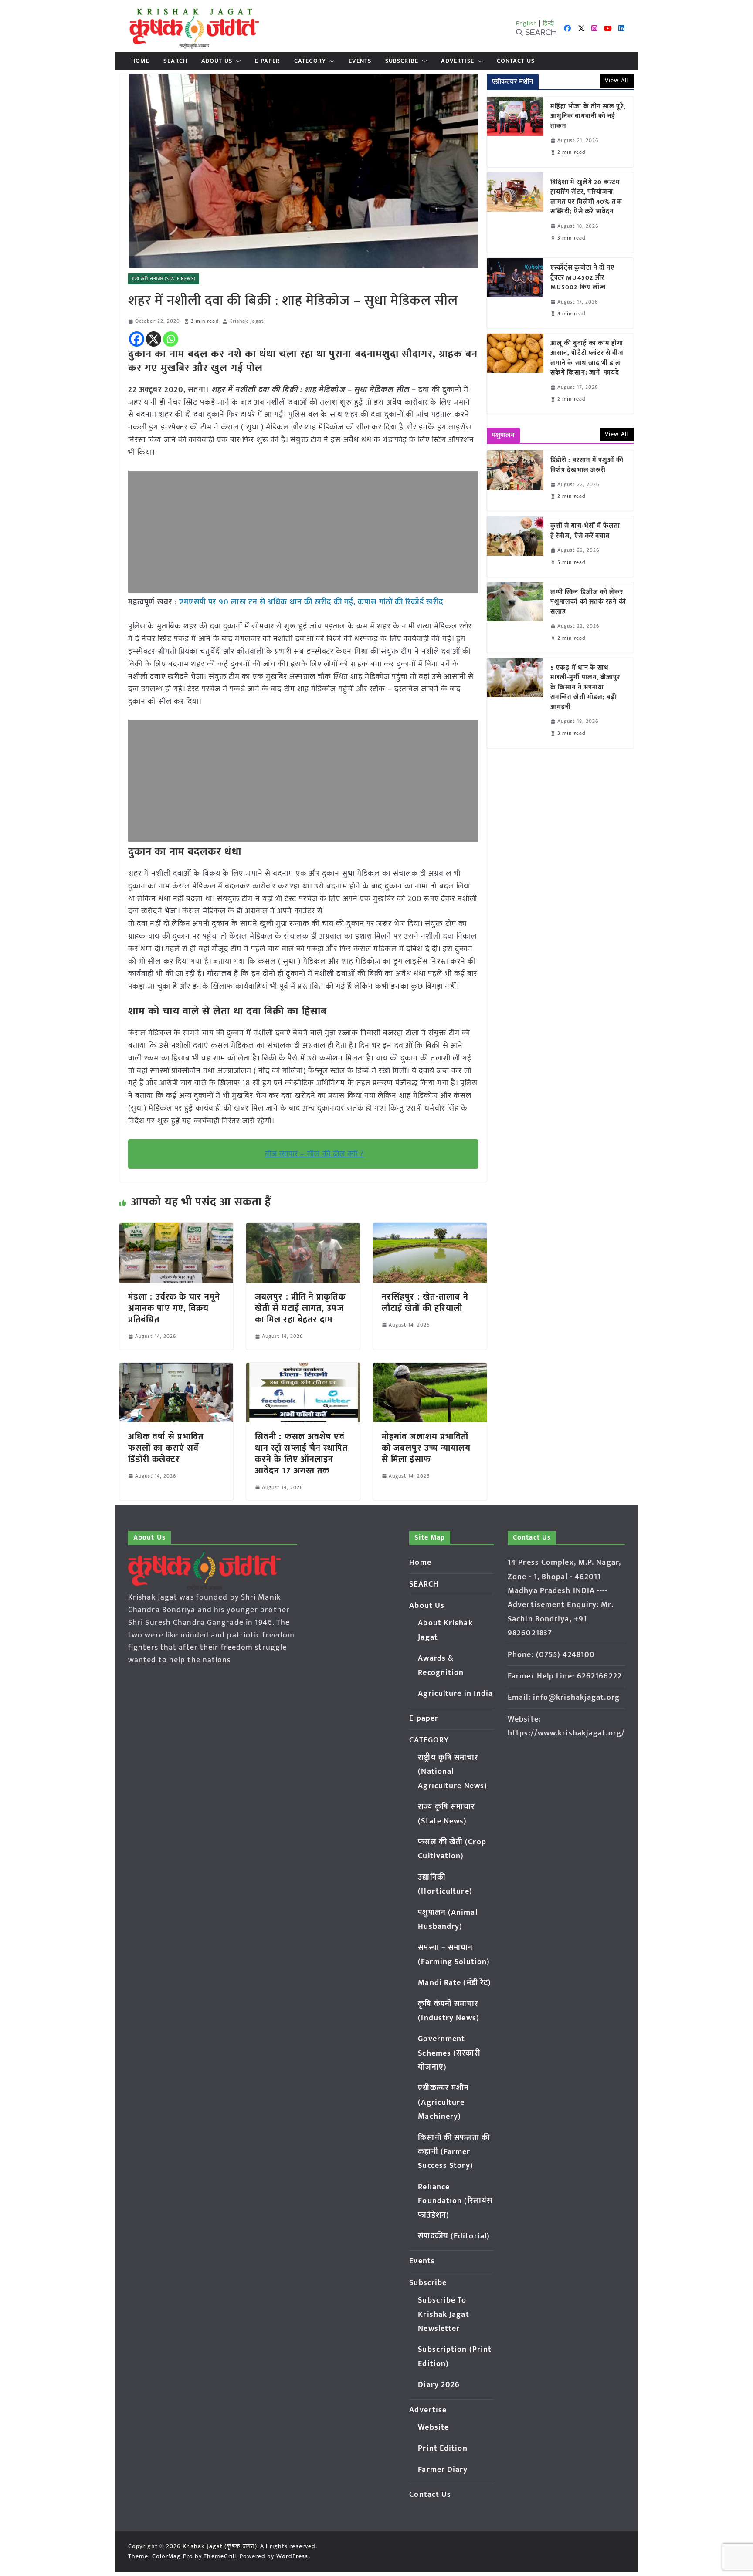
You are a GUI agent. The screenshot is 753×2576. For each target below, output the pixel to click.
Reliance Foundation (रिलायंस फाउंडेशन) (455, 2201)
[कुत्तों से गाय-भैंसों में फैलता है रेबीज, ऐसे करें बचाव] (515, 546)
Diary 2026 (439, 2385)
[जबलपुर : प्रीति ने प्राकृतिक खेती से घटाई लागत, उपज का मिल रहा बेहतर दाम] (303, 1229)
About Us (217, 61)
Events (360, 61)
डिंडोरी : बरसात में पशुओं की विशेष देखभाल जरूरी (587, 465)
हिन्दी (549, 23)
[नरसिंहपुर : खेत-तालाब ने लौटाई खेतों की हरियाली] (430, 1229)
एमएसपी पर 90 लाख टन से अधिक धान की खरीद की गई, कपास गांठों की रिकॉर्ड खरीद (310, 602)
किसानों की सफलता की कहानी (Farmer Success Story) (454, 2152)
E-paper (268, 61)
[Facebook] (137, 339)
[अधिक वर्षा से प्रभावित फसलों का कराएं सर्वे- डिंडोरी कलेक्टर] (176, 1369)
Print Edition (443, 2448)
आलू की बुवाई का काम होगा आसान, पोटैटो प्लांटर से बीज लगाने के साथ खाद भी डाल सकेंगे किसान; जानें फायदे (587, 358)
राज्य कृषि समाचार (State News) (164, 279)
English (527, 23)
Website (433, 2427)
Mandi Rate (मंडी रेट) (455, 1983)
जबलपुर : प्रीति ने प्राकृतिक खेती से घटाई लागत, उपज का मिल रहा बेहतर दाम (300, 1308)
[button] (237, 61)
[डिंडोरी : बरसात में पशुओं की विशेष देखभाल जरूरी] (515, 481)
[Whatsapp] (171, 339)
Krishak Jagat (246, 321)
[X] (154, 339)
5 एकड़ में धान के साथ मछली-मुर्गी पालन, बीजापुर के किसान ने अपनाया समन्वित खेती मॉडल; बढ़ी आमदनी (585, 688)
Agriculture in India (455, 1694)
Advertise (458, 61)
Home (140, 61)
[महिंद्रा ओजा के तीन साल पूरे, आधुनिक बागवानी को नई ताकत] (515, 132)
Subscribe (402, 61)
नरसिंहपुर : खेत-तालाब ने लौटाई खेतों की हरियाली (425, 1303)
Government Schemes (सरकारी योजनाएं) (449, 2053)
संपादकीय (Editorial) (454, 2236)
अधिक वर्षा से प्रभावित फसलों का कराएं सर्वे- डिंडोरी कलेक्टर (166, 1448)
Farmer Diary (443, 2470)
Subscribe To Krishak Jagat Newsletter (443, 2314)
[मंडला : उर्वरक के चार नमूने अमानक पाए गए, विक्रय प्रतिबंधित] (176, 1229)
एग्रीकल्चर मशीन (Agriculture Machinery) (443, 2102)
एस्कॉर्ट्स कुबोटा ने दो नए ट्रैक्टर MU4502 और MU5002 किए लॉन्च (583, 278)
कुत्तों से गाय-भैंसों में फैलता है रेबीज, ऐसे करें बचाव (585, 531)
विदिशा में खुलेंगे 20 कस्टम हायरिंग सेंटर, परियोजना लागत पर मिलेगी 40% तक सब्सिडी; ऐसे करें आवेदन (586, 197)
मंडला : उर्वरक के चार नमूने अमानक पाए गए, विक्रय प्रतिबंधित (174, 1308)
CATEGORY (310, 61)
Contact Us (516, 61)
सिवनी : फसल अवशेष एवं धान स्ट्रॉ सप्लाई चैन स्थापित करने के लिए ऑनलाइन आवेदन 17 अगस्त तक (302, 1454)
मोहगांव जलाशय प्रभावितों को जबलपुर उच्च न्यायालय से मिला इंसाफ (426, 1448)
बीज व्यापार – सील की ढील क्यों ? (315, 1154)
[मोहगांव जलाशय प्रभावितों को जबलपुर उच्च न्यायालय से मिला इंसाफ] (430, 1369)
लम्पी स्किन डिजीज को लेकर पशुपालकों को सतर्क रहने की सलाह (588, 602)
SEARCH (175, 61)
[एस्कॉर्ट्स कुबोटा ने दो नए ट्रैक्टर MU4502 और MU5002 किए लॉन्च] (515, 293)
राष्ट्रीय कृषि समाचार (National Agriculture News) (453, 1772)
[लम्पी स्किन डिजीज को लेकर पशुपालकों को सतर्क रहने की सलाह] (515, 618)
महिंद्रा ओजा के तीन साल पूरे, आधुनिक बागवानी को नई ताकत (588, 117)
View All (617, 80)
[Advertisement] (303, 532)
